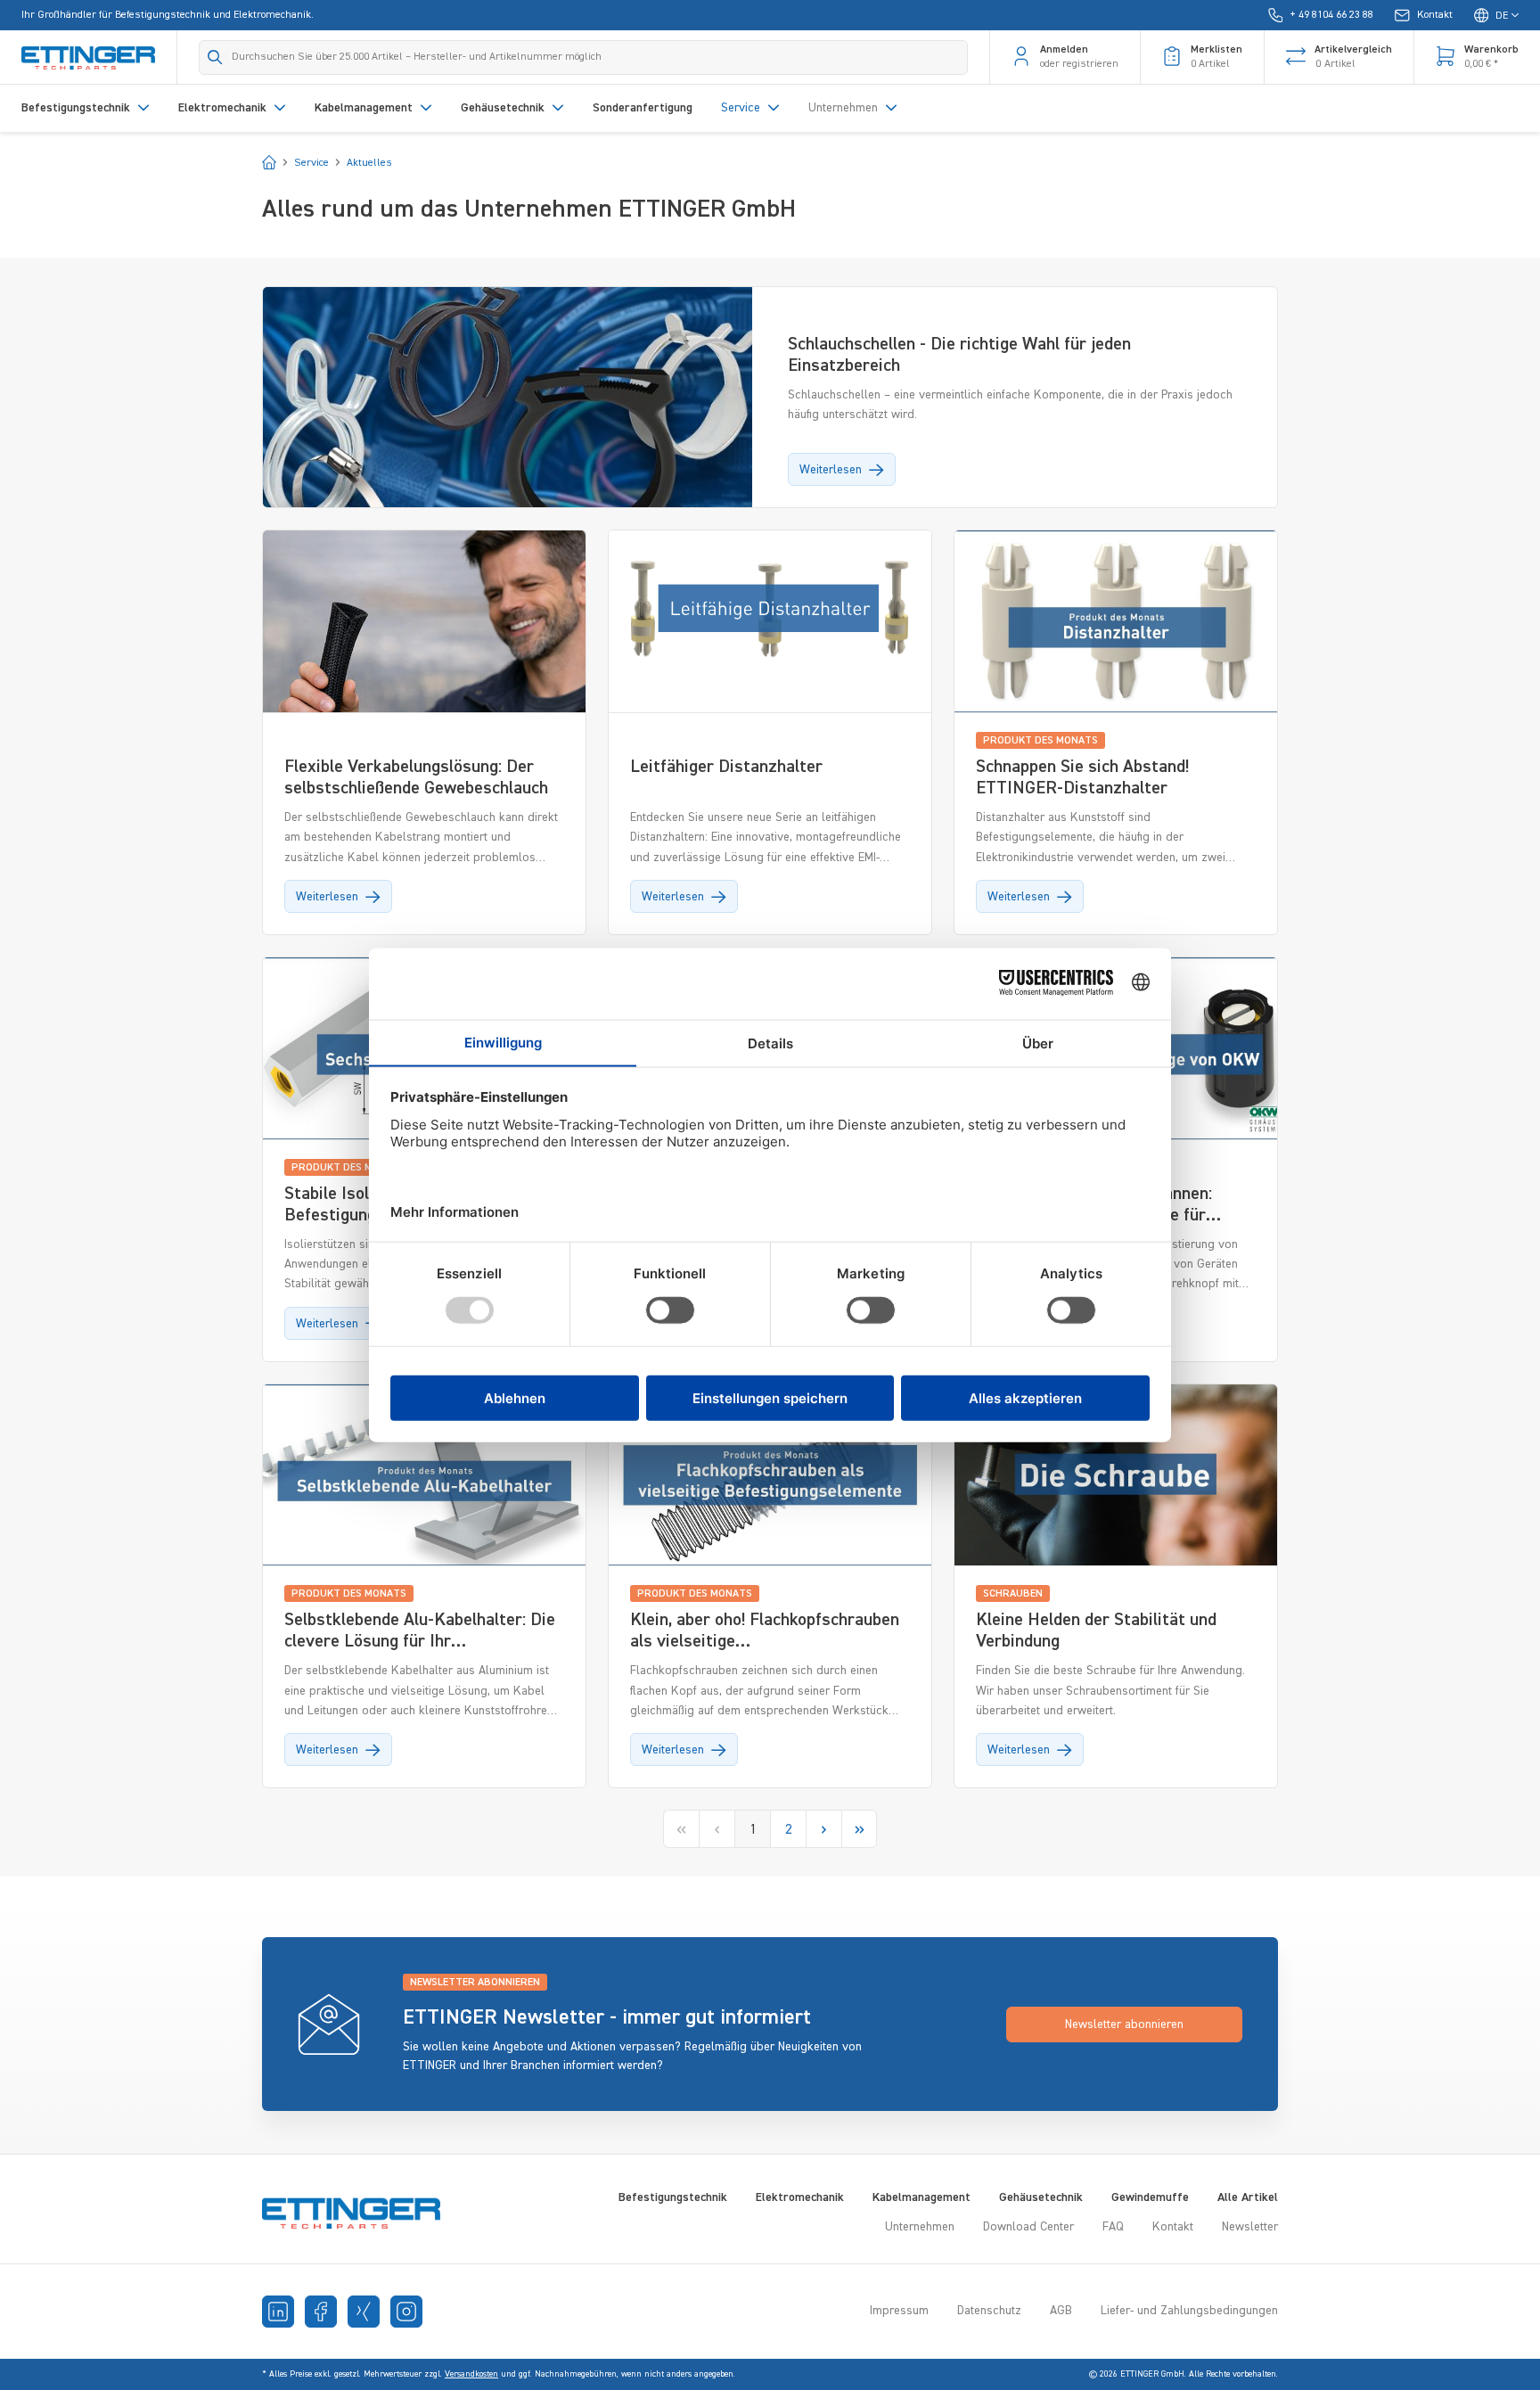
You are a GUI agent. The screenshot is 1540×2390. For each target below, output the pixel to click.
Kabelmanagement (922, 2197)
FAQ (1113, 2227)
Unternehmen (920, 2227)
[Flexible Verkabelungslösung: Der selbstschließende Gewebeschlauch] (424, 621)
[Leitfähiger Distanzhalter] (770, 621)
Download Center (1028, 2227)
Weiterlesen (831, 470)
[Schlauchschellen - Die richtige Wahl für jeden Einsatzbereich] (508, 376)
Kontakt (1173, 2227)
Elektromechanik (800, 2197)
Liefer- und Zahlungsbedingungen (1189, 2311)
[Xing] (364, 2312)
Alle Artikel (1248, 2197)
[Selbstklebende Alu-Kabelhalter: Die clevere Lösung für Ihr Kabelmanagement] (424, 1475)
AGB (1061, 2311)
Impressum (899, 2311)
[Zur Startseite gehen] (88, 57)
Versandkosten (471, 2374)
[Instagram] (406, 2312)
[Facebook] (321, 2312)
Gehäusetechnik (1041, 2197)
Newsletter (1250, 2227)
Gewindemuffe (1150, 2197)
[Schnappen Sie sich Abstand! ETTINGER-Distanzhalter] (1116, 621)
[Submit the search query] (215, 57)
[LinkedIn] (278, 2312)
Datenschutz (989, 2311)
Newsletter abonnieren (1124, 2025)
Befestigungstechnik (673, 2197)
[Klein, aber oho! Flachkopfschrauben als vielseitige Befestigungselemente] (770, 1475)
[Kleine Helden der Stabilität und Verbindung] (1116, 1475)
